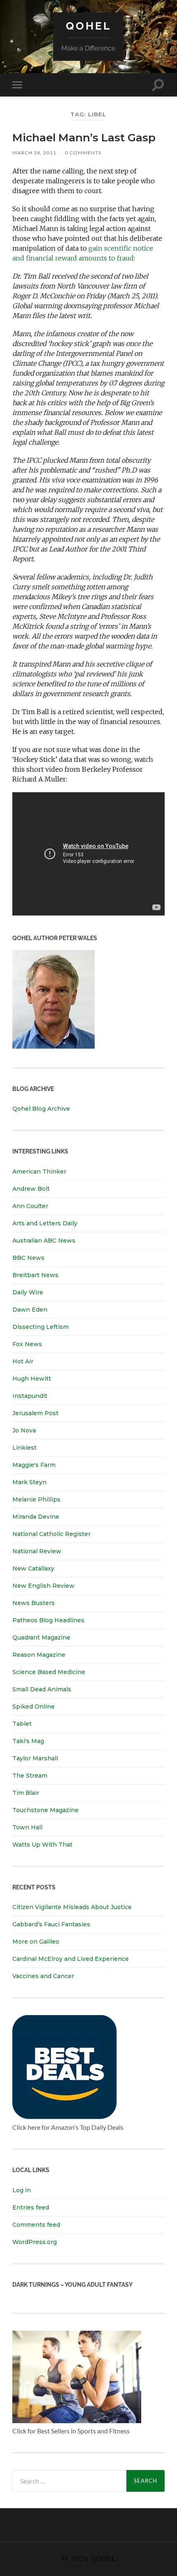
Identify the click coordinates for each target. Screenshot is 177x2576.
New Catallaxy (33, 1568)
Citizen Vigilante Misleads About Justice (72, 1907)
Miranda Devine (36, 1517)
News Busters (34, 1603)
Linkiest (24, 1448)
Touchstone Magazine (45, 1810)
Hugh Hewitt (32, 1379)
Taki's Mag (28, 1741)
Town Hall (27, 1827)
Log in (22, 2190)
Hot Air (23, 1361)
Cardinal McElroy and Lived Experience (71, 1959)
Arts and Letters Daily (45, 1223)
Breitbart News (35, 1275)
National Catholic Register (51, 1534)
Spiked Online (34, 1707)
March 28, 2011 (34, 153)
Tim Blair (26, 1793)
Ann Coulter (30, 1206)
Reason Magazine (39, 1655)
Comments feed (36, 2225)
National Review (37, 1551)
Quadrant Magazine (41, 1637)
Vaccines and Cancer (43, 1976)
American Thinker (39, 1172)
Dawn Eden (30, 1310)
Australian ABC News (44, 1241)
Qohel (88, 26)
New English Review (43, 1586)
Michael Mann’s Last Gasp (84, 138)
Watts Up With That (42, 1845)
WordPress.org (35, 2242)
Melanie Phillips (36, 1499)
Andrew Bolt (31, 1189)
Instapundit (30, 1396)
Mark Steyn (29, 1482)
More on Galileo (36, 1942)
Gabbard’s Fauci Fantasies (51, 1924)
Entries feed (31, 2207)
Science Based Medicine (49, 1672)
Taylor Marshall (35, 1758)
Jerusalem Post (35, 1413)
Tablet (22, 1724)
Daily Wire (28, 1292)
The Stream (30, 1776)
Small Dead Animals (42, 1689)
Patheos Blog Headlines (48, 1620)
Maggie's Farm (34, 1465)
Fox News (27, 1344)
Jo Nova (24, 1430)
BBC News (28, 1258)
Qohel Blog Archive (41, 1109)
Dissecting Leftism (41, 1327)
